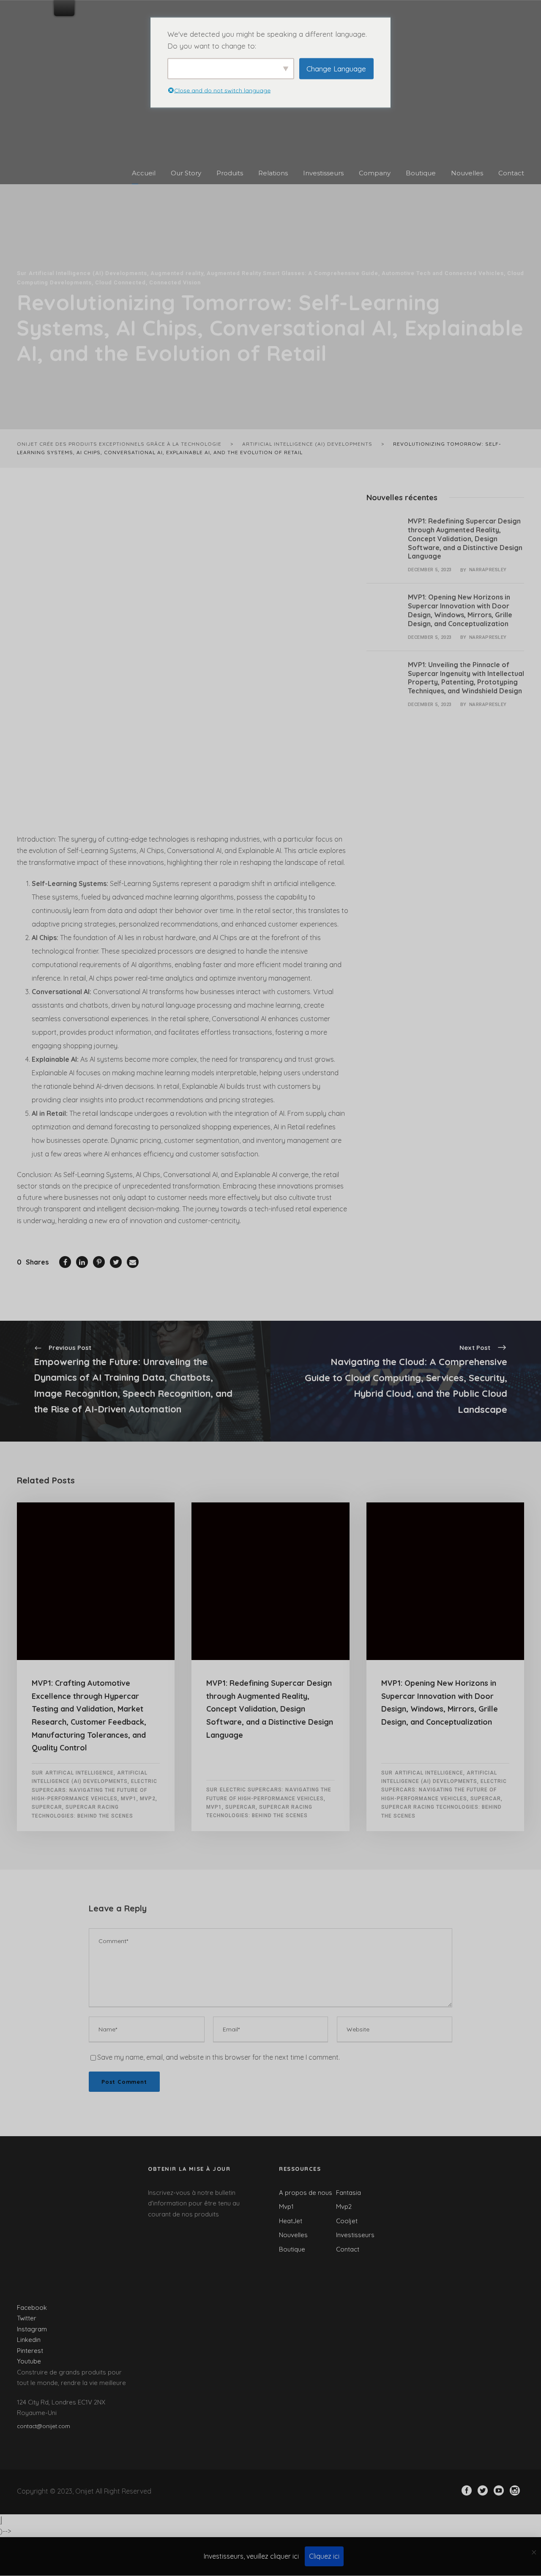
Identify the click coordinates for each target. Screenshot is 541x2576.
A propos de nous (306, 2193)
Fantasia (348, 2193)
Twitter (27, 2318)
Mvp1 (129, 1799)
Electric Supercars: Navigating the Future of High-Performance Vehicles (94, 1790)
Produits (230, 173)
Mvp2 (148, 1799)
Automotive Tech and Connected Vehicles (443, 273)
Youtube (29, 2361)
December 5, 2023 (430, 570)
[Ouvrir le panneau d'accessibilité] (1, 2520)
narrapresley (488, 570)
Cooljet (347, 2221)
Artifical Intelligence (79, 1773)
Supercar (47, 1807)
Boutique (421, 173)
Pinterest (30, 2351)
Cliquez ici (324, 2556)
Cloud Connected (120, 282)
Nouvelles (467, 173)
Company (375, 173)
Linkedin (29, 2340)
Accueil (144, 173)
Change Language (336, 68)
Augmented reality (177, 273)
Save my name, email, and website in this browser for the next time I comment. (219, 2057)
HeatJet (291, 2221)
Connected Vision (175, 282)
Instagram (32, 2329)
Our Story (186, 173)
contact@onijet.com (44, 2426)
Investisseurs (323, 173)
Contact (511, 173)
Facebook (32, 2307)
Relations (273, 173)
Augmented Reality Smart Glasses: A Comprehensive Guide (292, 273)
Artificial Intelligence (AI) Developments (88, 273)
